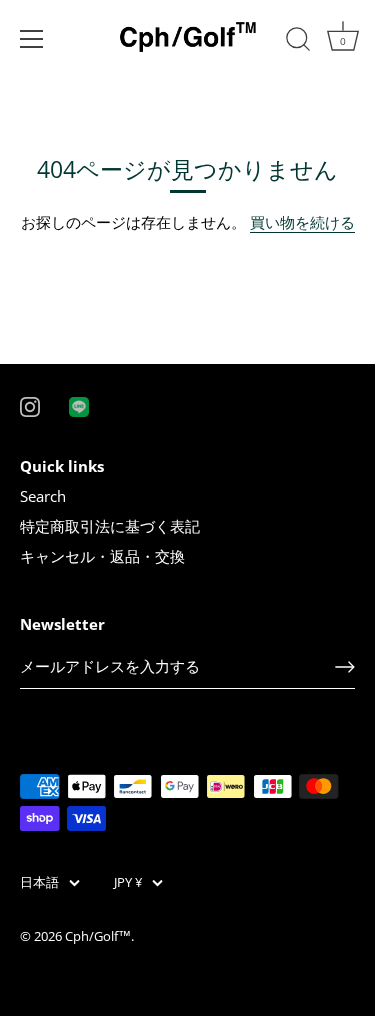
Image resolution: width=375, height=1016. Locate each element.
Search (43, 496)
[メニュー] (32, 39)
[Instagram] (30, 405)
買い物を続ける (302, 222)
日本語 (39, 883)
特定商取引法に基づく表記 (110, 526)
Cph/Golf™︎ (98, 936)
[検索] (298, 42)
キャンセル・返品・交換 (102, 556)
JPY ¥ (128, 883)
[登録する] (345, 667)
